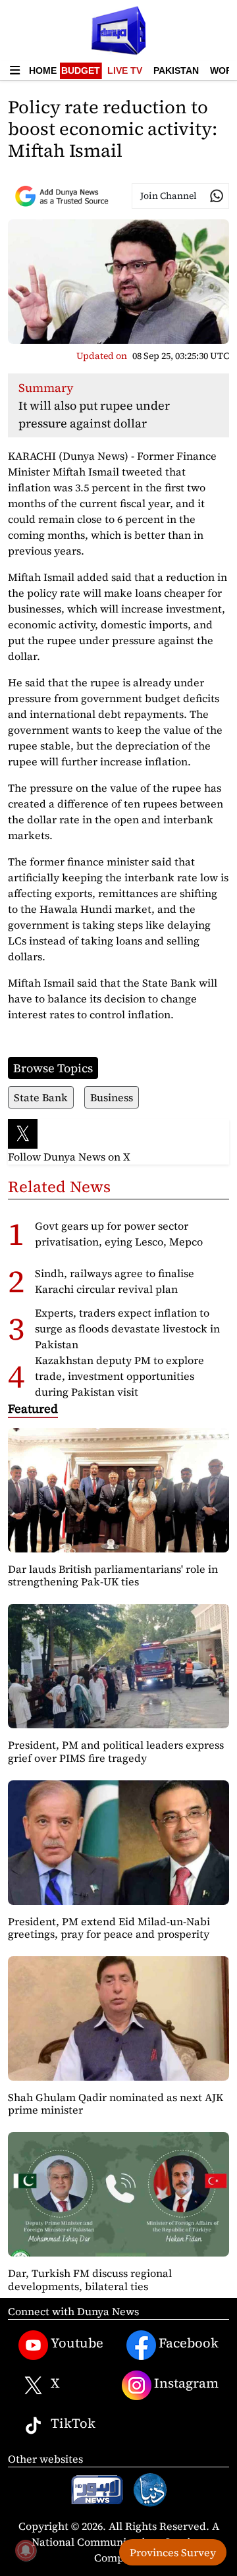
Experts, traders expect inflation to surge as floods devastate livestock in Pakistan (127, 1329)
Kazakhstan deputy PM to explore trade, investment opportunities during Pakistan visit (119, 1376)
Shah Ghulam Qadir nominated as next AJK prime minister (116, 2103)
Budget (81, 70)
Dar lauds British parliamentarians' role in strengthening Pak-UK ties (113, 1575)
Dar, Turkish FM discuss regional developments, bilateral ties (90, 2279)
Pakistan (176, 70)
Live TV (125, 70)
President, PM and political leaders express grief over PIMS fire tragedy (116, 1751)
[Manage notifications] (26, 2550)
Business (112, 1097)
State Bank (41, 1097)
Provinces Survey (173, 2552)
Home (43, 70)
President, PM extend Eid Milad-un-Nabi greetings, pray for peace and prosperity (109, 1928)
